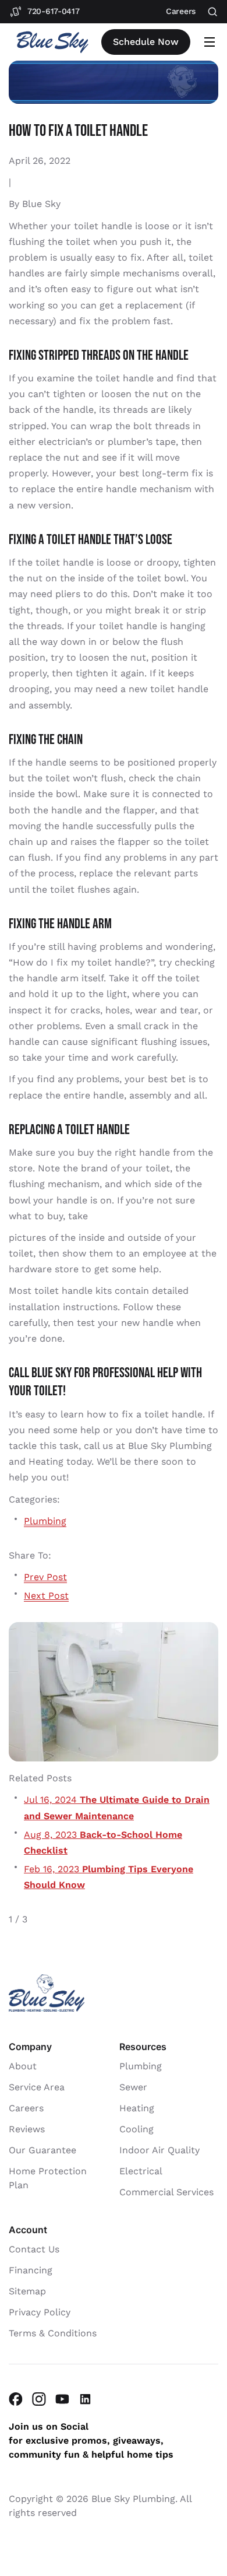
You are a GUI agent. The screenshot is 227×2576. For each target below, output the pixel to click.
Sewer (133, 2087)
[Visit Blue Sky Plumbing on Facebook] (16, 2399)
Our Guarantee (42, 2150)
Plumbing (45, 1521)
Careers (26, 2108)
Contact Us (34, 2249)
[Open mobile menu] (210, 42)
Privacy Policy (40, 2312)
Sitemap (27, 2291)
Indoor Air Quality (159, 2150)
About (23, 2066)
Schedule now (146, 42)
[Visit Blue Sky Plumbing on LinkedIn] (86, 2399)
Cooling (136, 2129)
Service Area (37, 2087)
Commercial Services (166, 2192)
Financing (31, 2270)
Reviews (27, 2129)
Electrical (141, 2171)
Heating (137, 2108)
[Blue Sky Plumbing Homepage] (52, 42)
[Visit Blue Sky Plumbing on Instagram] (39, 2399)
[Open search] (213, 12)
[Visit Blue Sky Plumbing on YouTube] (62, 2399)
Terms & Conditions (53, 2333)
